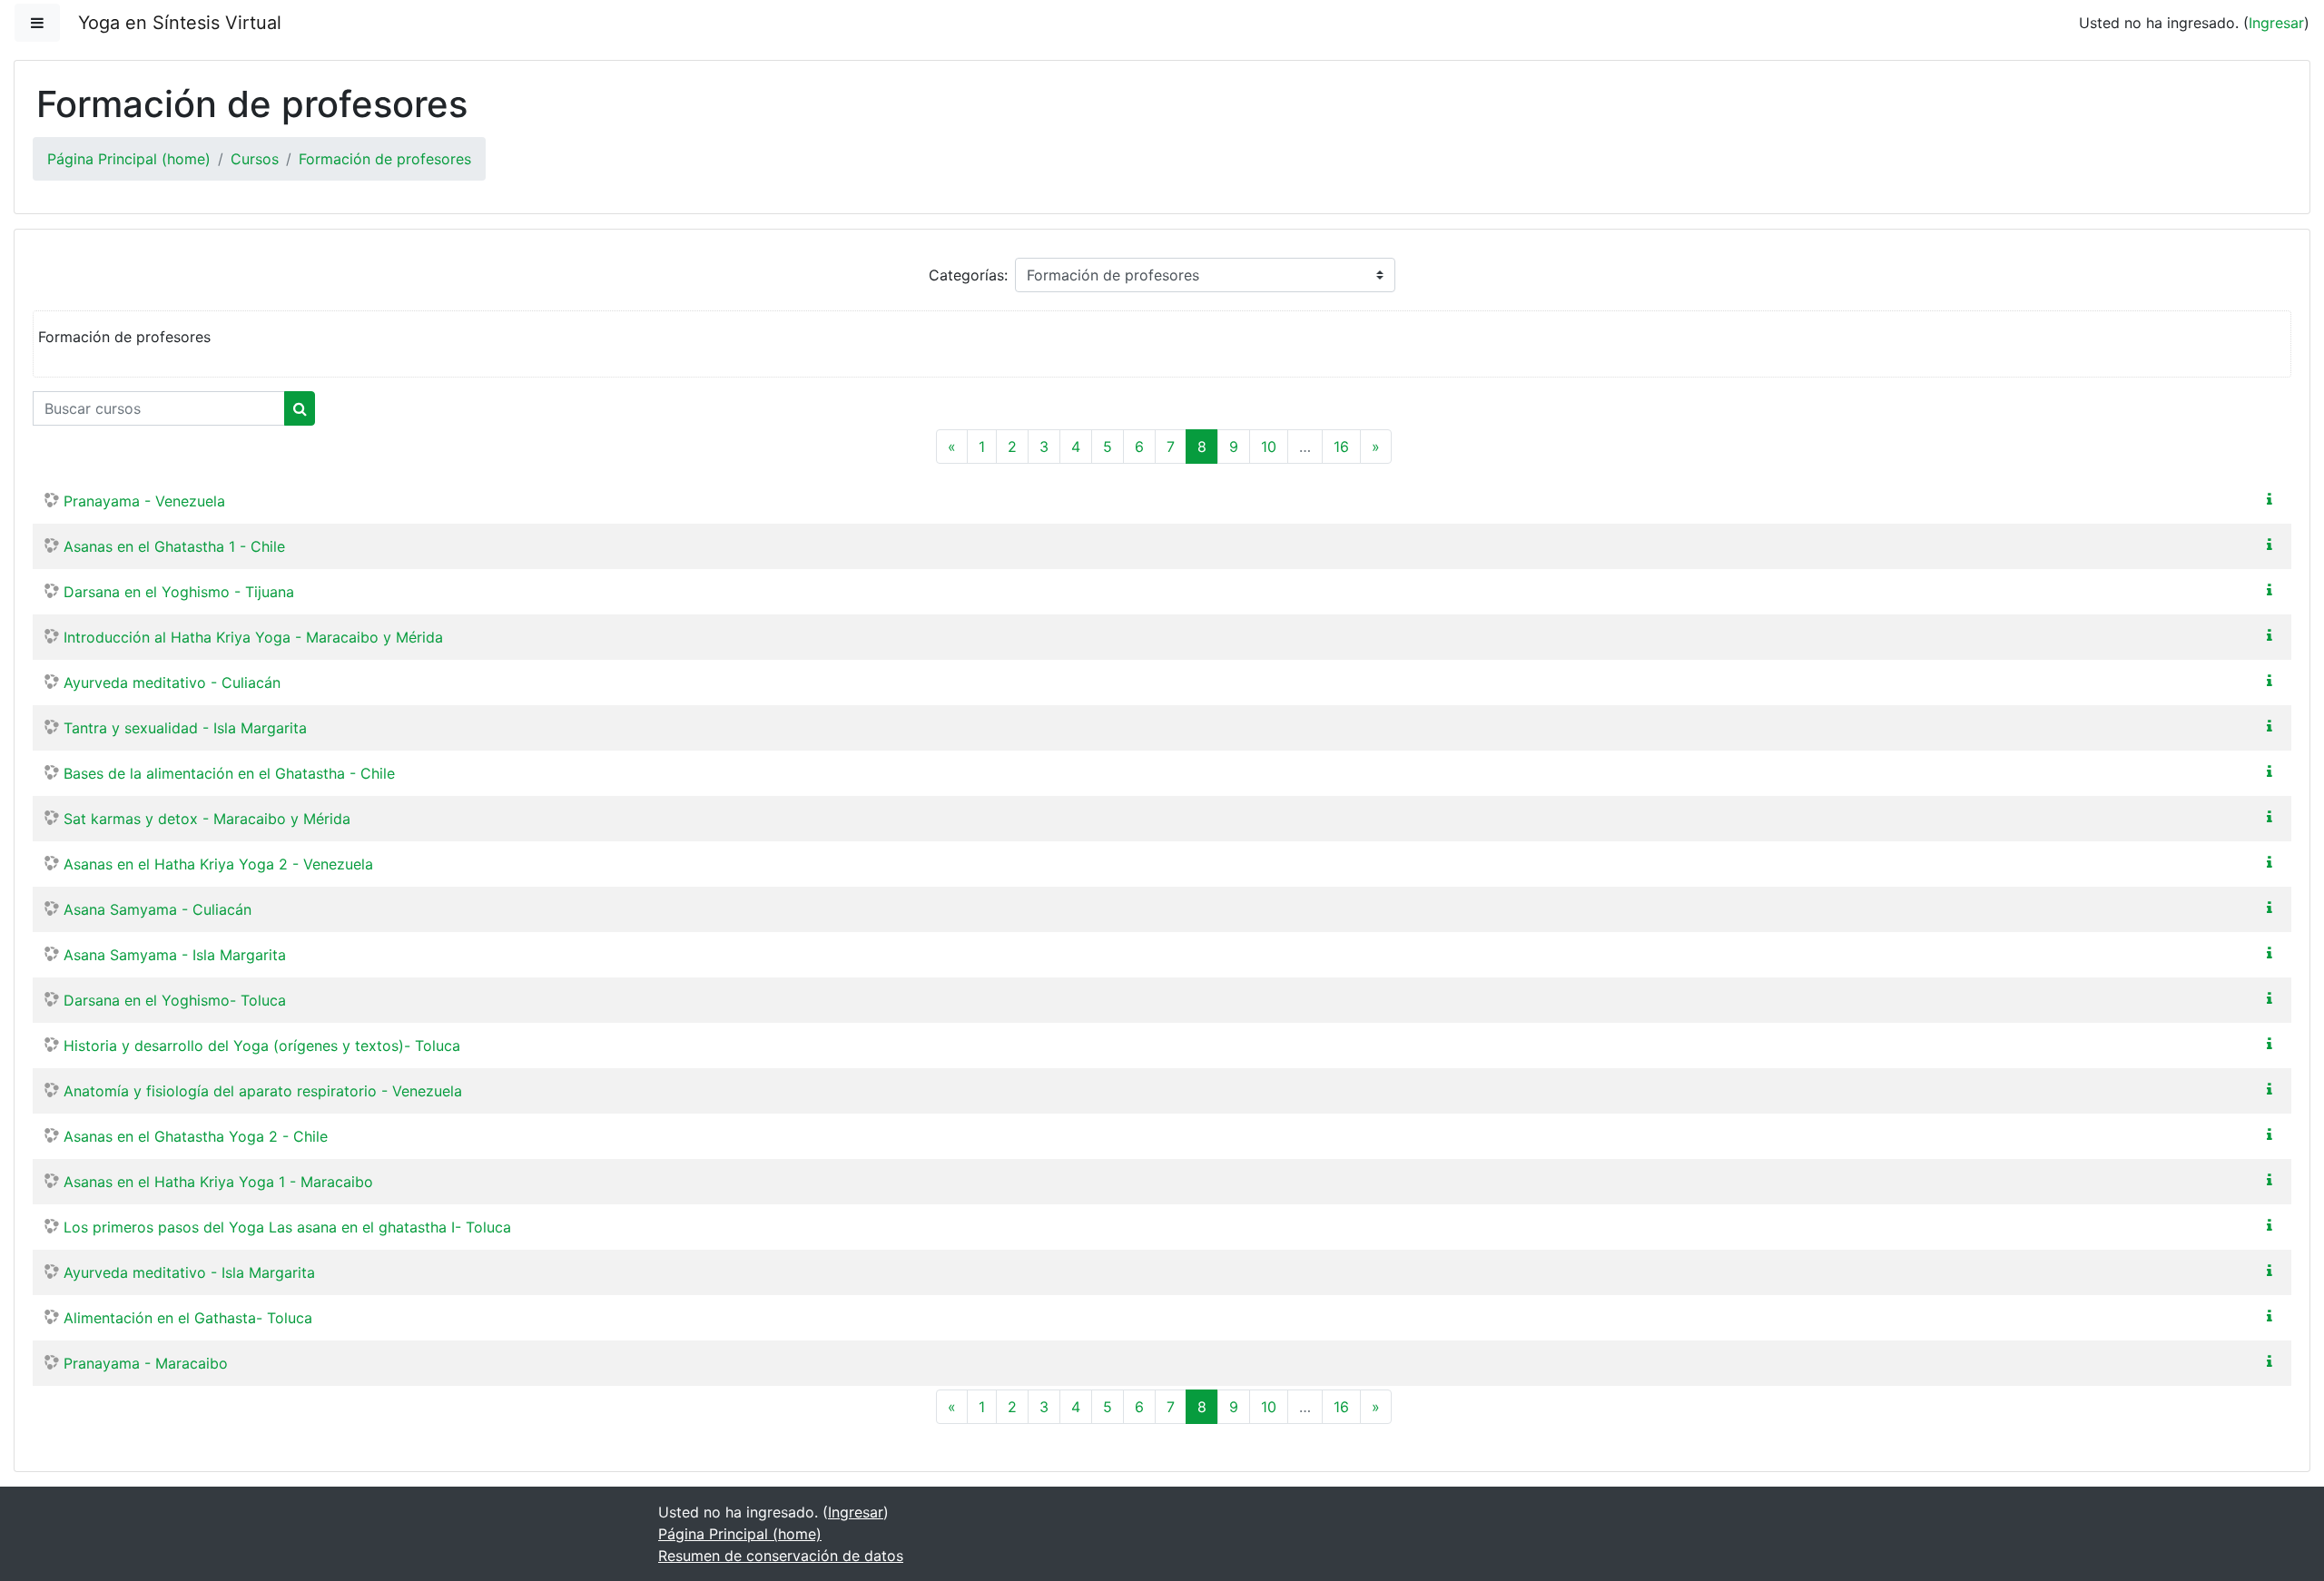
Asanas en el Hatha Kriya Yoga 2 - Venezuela (218, 864)
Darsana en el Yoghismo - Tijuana (179, 592)
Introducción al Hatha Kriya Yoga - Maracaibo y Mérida (253, 637)
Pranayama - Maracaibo (146, 1363)
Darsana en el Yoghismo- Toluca (175, 1000)
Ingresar (2276, 23)
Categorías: (968, 275)
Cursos (255, 159)
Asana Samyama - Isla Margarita (175, 955)
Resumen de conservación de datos (781, 1556)
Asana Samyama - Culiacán (158, 909)
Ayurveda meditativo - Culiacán (172, 682)
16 (1341, 447)
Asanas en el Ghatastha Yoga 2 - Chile (196, 1136)
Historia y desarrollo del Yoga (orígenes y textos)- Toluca (262, 1046)
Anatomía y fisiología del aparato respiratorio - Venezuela (263, 1091)
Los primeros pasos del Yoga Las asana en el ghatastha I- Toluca (287, 1227)
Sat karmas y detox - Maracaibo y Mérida (207, 819)
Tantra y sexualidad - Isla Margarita (185, 728)
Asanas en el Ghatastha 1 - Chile (174, 546)
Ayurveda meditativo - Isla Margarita (189, 1272)
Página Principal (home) (129, 159)
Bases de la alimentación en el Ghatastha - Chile (229, 773)
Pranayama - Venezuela (144, 501)
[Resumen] (2273, 499)
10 (1269, 447)
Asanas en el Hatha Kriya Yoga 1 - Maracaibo (218, 1182)
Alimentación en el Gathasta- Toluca (188, 1318)
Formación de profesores (385, 159)
